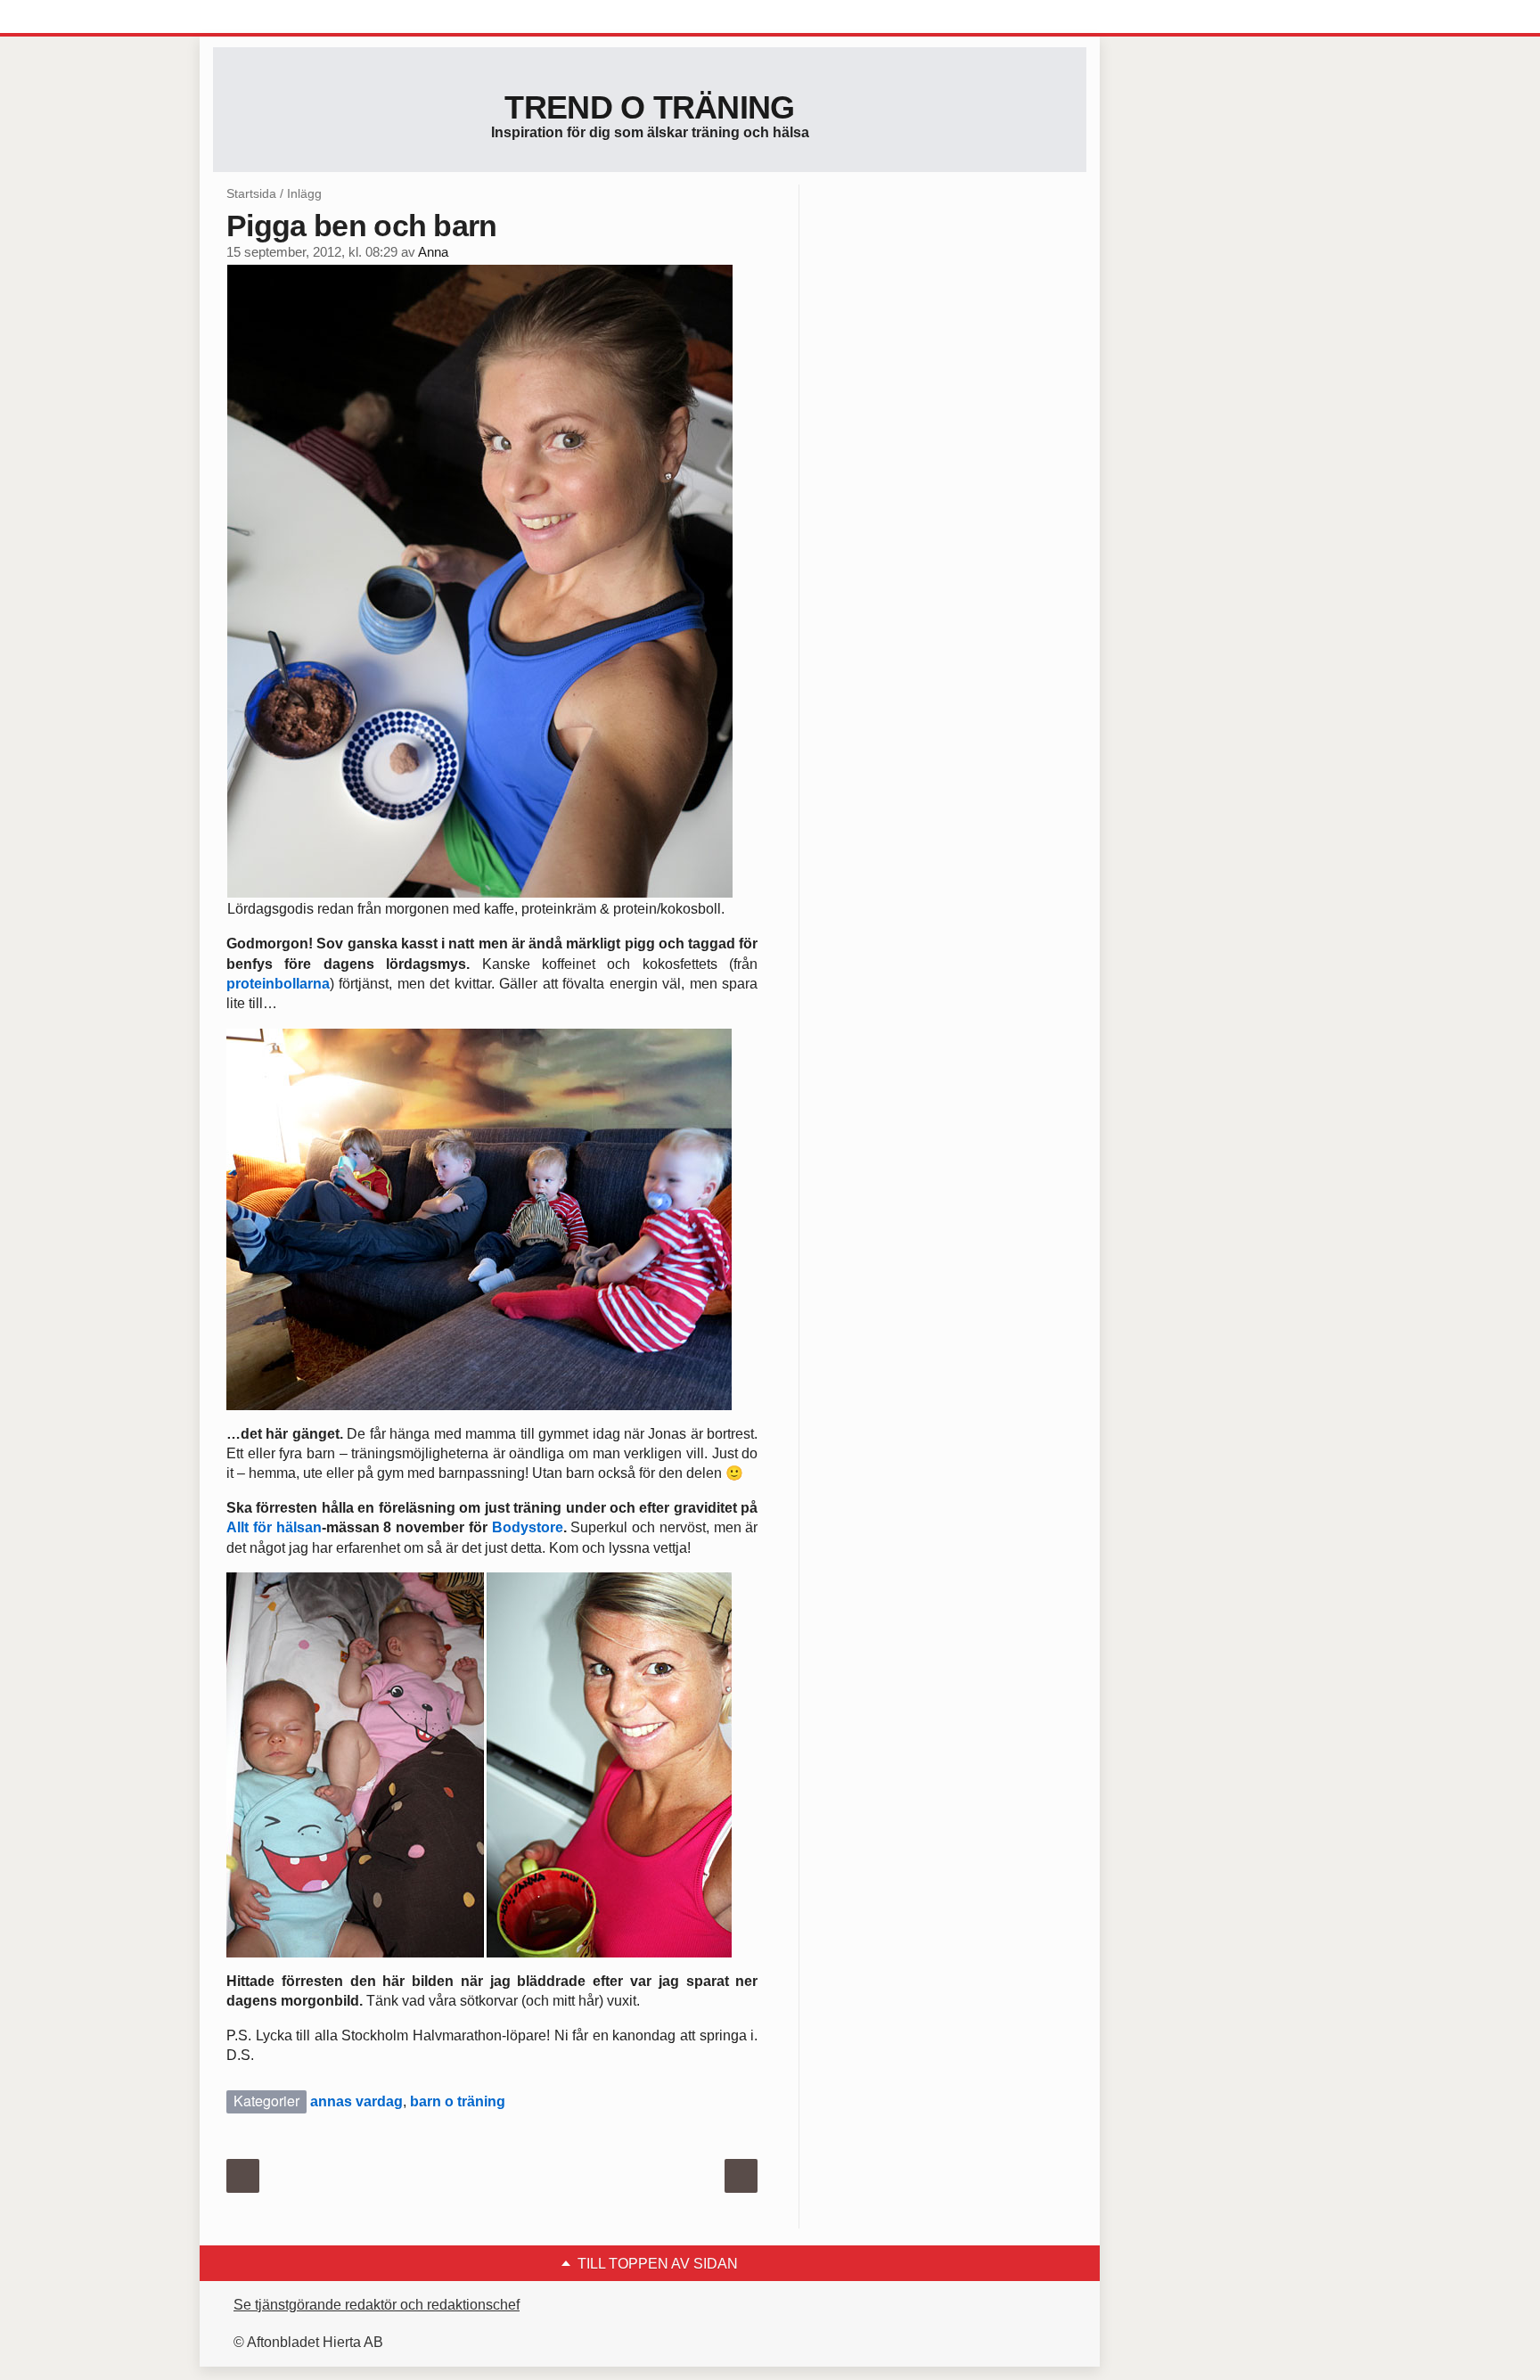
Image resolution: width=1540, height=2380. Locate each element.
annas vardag (356, 2101)
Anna (433, 252)
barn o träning (458, 2101)
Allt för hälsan (274, 1527)
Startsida (251, 193)
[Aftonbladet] (280, 18)
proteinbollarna (278, 984)
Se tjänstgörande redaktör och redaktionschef (377, 2305)
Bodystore (528, 1527)
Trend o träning (649, 107)
